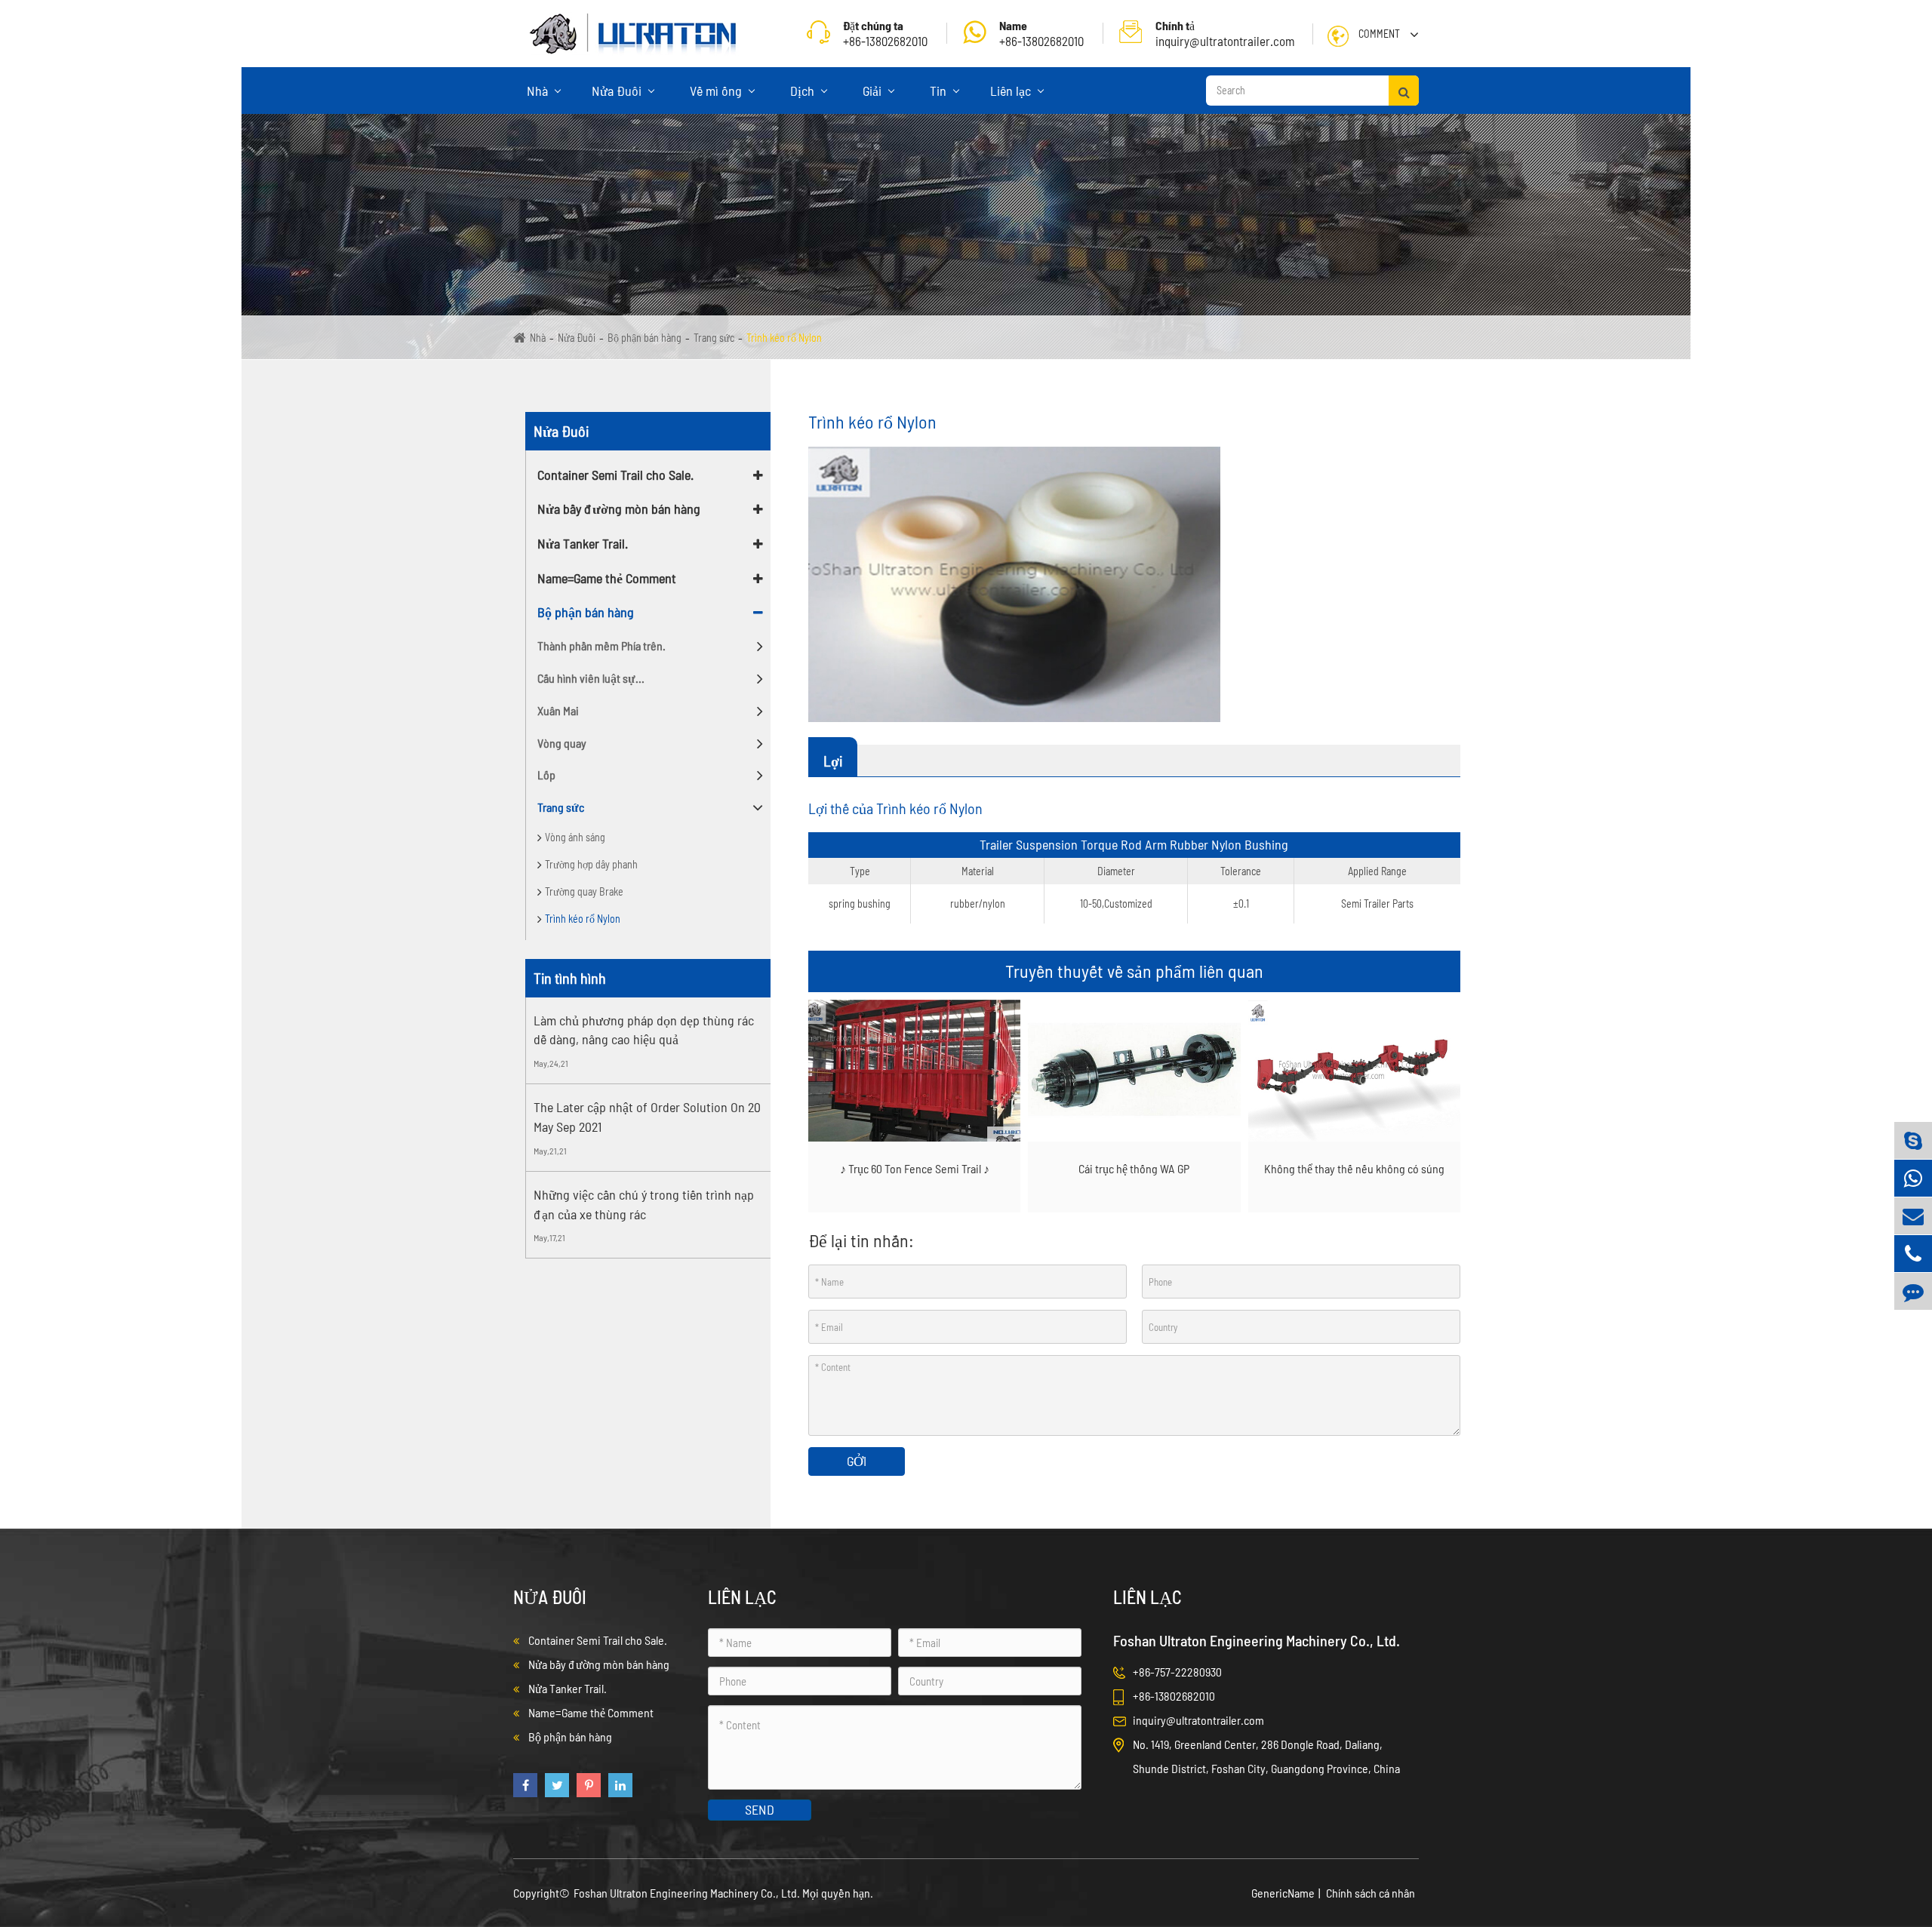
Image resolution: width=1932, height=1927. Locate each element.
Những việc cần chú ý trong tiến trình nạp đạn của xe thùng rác (644, 1204)
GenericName (1283, 1893)
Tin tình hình (570, 978)
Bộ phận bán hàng (645, 338)
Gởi (857, 1461)
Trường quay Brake (584, 891)
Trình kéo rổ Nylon (784, 338)
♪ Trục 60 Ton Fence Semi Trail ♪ (915, 1168)
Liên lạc (1012, 91)
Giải (874, 91)
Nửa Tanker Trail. (583, 543)
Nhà (539, 91)
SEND (760, 1809)
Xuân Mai (558, 710)
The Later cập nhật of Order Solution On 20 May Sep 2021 (647, 1117)
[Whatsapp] (1913, 1178)
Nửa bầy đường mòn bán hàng (619, 509)
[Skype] (1913, 1140)
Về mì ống (717, 91)
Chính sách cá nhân (1371, 1893)
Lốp (546, 774)
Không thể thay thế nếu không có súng (1354, 1168)
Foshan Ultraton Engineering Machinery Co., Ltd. (688, 1893)
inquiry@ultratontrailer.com (1225, 33)
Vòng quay (562, 743)
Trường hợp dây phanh (591, 864)
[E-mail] (1913, 1216)
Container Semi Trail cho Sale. (615, 475)
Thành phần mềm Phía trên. (601, 645)
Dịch (804, 91)
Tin (940, 91)
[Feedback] (1913, 1291)
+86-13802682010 (1041, 33)
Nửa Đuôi (618, 91)
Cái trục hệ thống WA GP (1134, 1168)
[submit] (1404, 91)
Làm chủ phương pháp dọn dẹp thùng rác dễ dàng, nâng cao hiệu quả (644, 1030)
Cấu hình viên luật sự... (591, 678)
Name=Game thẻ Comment (607, 578)
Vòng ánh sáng (575, 837)
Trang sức (714, 338)
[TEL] (1913, 1254)
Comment (1379, 34)
